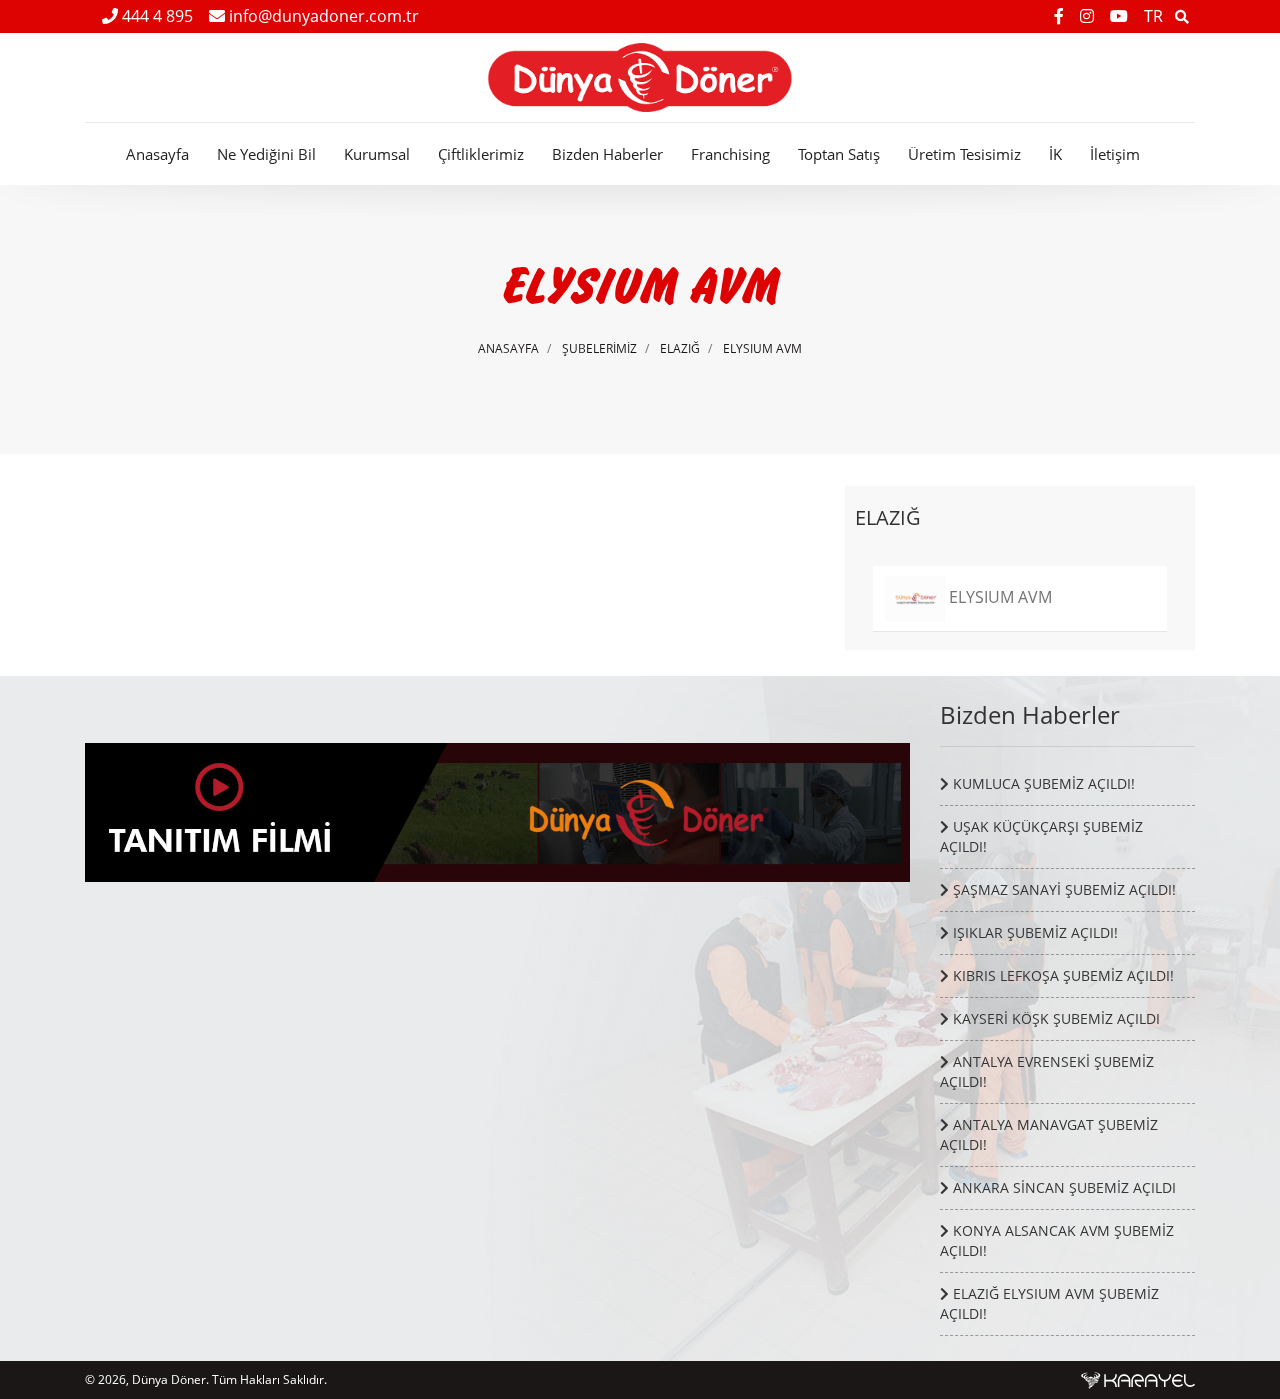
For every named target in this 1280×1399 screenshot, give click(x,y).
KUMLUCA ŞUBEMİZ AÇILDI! (1042, 783)
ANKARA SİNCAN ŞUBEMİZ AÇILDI (1062, 1187)
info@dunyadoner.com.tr (322, 16)
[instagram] (1089, 16)
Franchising (730, 154)
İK (1055, 154)
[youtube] (1121, 16)
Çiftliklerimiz (481, 154)
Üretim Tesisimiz (964, 154)
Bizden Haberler (607, 154)
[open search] (1182, 16)
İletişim (1115, 154)
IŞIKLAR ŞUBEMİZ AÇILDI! (1033, 932)
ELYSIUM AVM (762, 348)
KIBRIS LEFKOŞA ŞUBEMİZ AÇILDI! (1061, 975)
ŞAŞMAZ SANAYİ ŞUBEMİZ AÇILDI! (1062, 889)
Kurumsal (377, 154)
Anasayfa (157, 154)
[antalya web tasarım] (1138, 1379)
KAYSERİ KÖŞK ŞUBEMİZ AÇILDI (1054, 1018)
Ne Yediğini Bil (266, 154)
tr (1153, 16)
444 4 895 (155, 16)
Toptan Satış (839, 154)
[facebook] (1061, 16)
